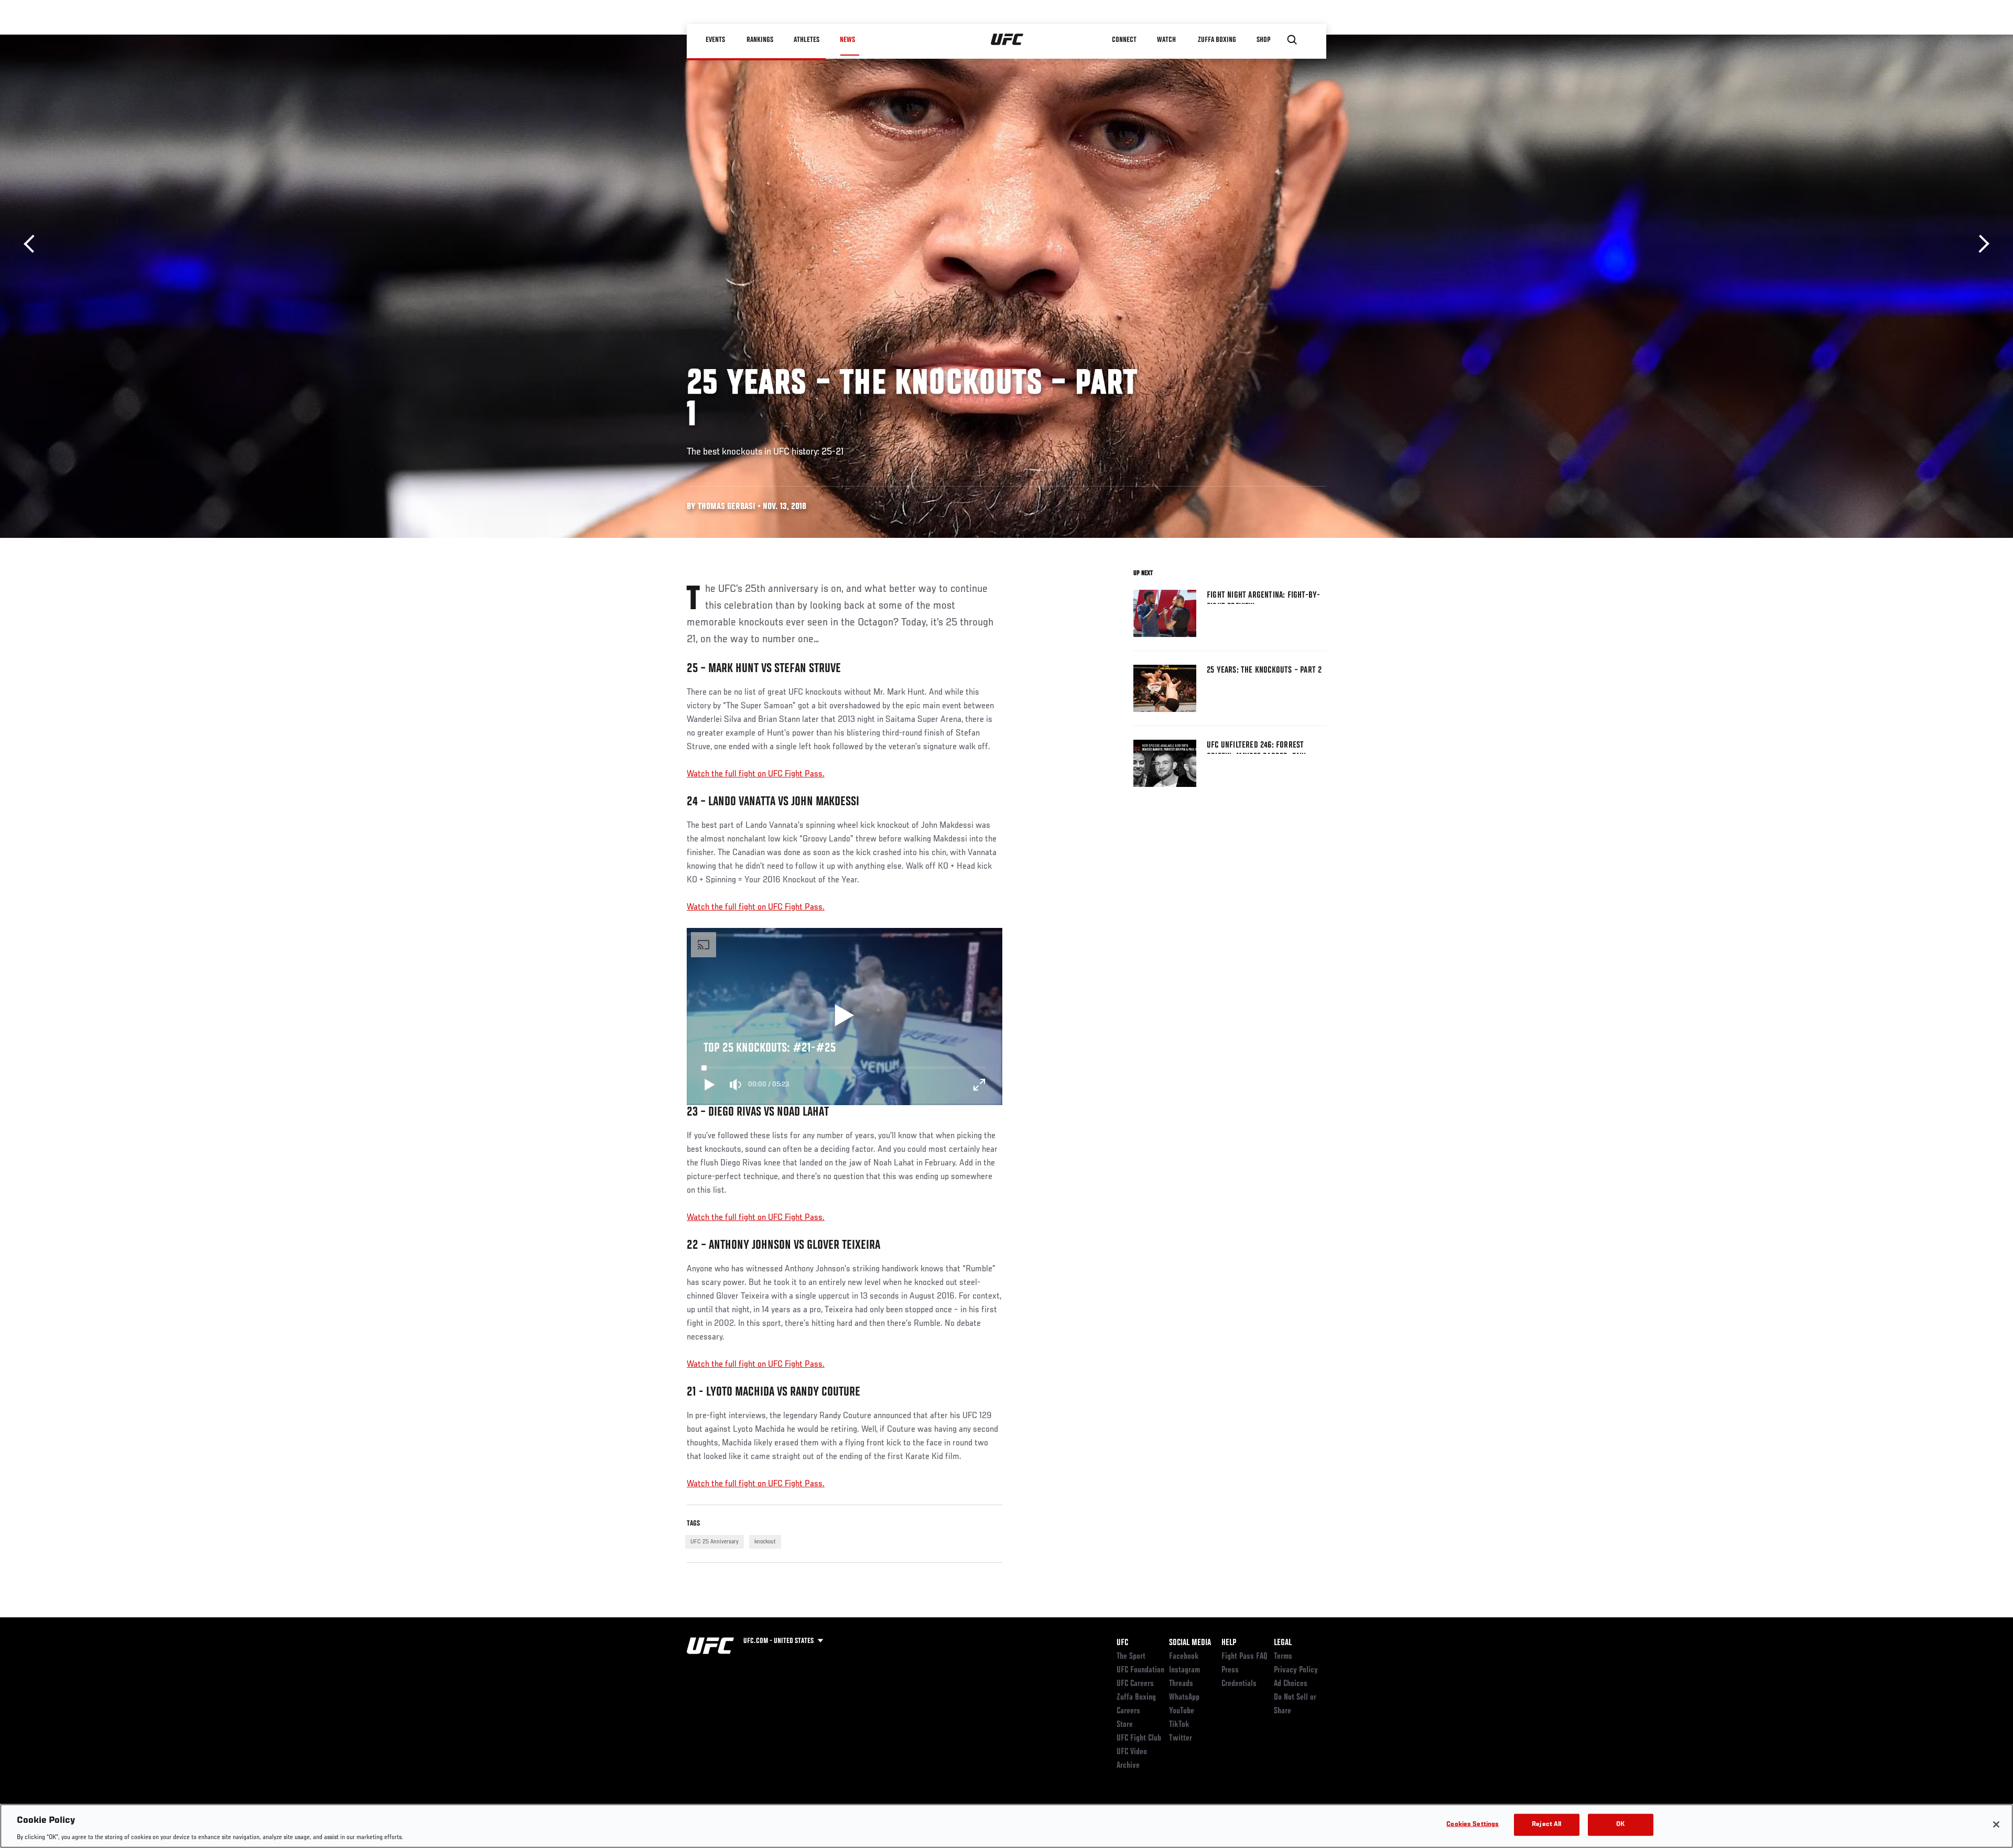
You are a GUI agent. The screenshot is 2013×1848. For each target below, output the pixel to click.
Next (1980, 244)
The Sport (1131, 1657)
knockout (765, 1542)
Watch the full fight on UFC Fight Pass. (756, 774)
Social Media (1190, 1643)
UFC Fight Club (1139, 1738)
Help (1229, 1643)
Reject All (1546, 1824)
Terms (1283, 1657)
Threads (1181, 1684)
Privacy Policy (1296, 1670)
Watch (1166, 40)
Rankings (760, 40)
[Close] (1996, 1824)
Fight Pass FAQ (1244, 1657)
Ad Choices (1291, 1684)
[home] (1007, 40)
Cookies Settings (1473, 1824)
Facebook (1184, 1657)
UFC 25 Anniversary (715, 1542)
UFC (1122, 1643)
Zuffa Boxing (1217, 40)
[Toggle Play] (710, 1085)
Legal (1283, 1643)
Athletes (807, 40)
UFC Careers (1135, 1684)
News (847, 40)
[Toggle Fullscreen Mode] (979, 1085)
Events (715, 40)
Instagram (1184, 1670)
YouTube (1182, 1711)
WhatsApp (1184, 1698)
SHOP (1263, 40)
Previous (33, 244)
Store (1125, 1725)
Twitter (1181, 1738)
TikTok (1179, 1725)
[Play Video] (844, 1017)
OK (1620, 1824)
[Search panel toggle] (1292, 40)
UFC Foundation (1140, 1670)
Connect (1124, 40)
